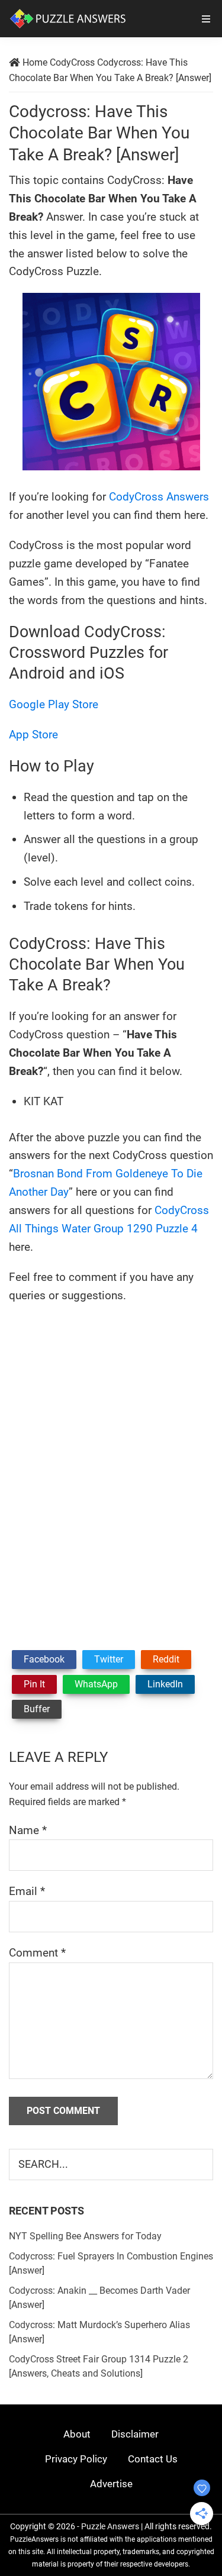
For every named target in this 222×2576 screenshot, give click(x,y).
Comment (37, 1953)
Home (35, 62)
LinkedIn (165, 1684)
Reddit (166, 1659)
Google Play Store (54, 704)
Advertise (111, 2484)
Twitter (109, 1659)
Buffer (37, 1709)
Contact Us (153, 2459)
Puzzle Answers (110, 2526)
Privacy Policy (76, 2459)
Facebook (44, 1659)
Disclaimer (135, 2434)
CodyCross (72, 62)
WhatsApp (96, 1684)
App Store (33, 735)
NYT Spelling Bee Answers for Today (85, 2236)
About (77, 2434)
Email (27, 1891)
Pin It (34, 1684)
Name (28, 1830)
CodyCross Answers (159, 497)
